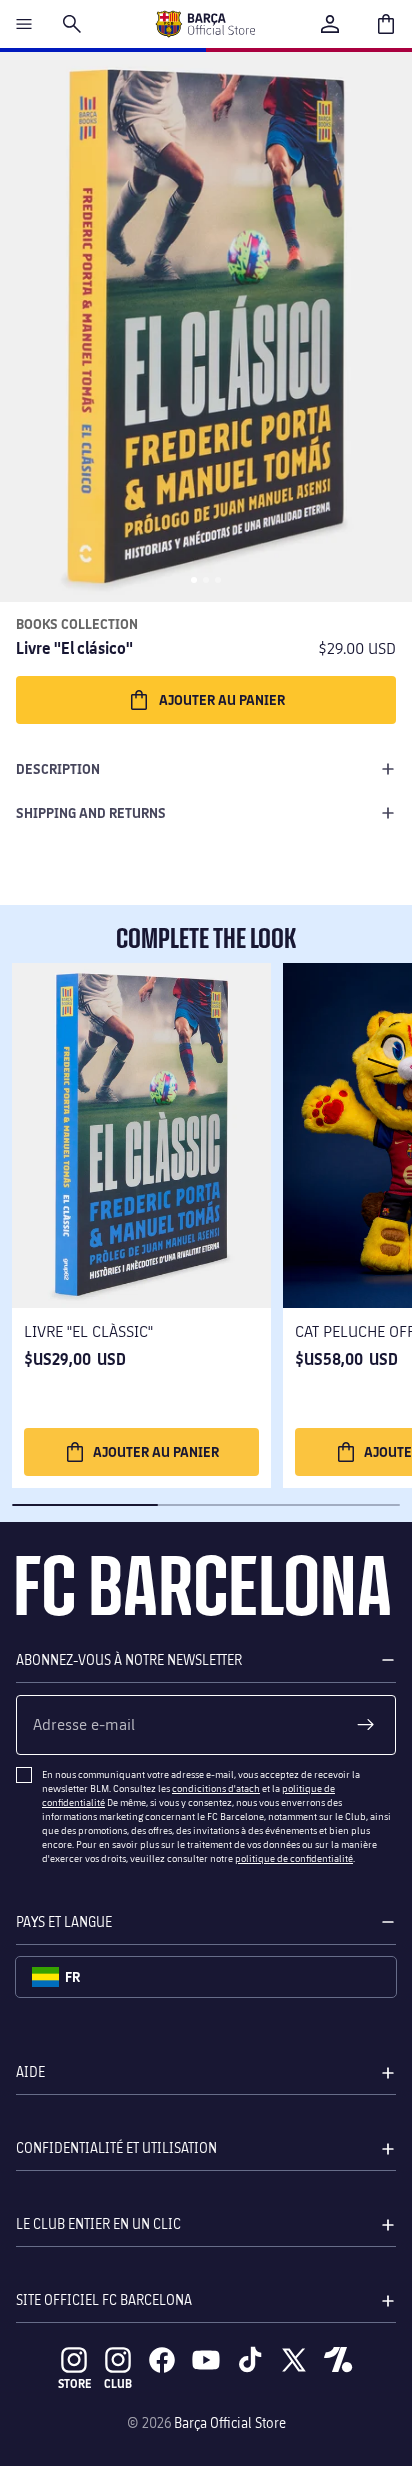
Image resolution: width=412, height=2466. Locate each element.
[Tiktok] (250, 2360)
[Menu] (24, 24)
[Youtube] (206, 2360)
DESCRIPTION (58, 768)
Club (118, 2383)
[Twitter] (294, 2360)
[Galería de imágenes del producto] (206, 327)
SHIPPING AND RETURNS (91, 812)
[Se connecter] (330, 24)
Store (74, 2383)
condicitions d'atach (216, 1788)
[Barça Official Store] (205, 24)
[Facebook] (162, 2360)
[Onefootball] (338, 2360)
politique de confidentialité (294, 1858)
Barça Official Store (230, 2422)
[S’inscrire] (366, 1725)
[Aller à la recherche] (72, 24)
